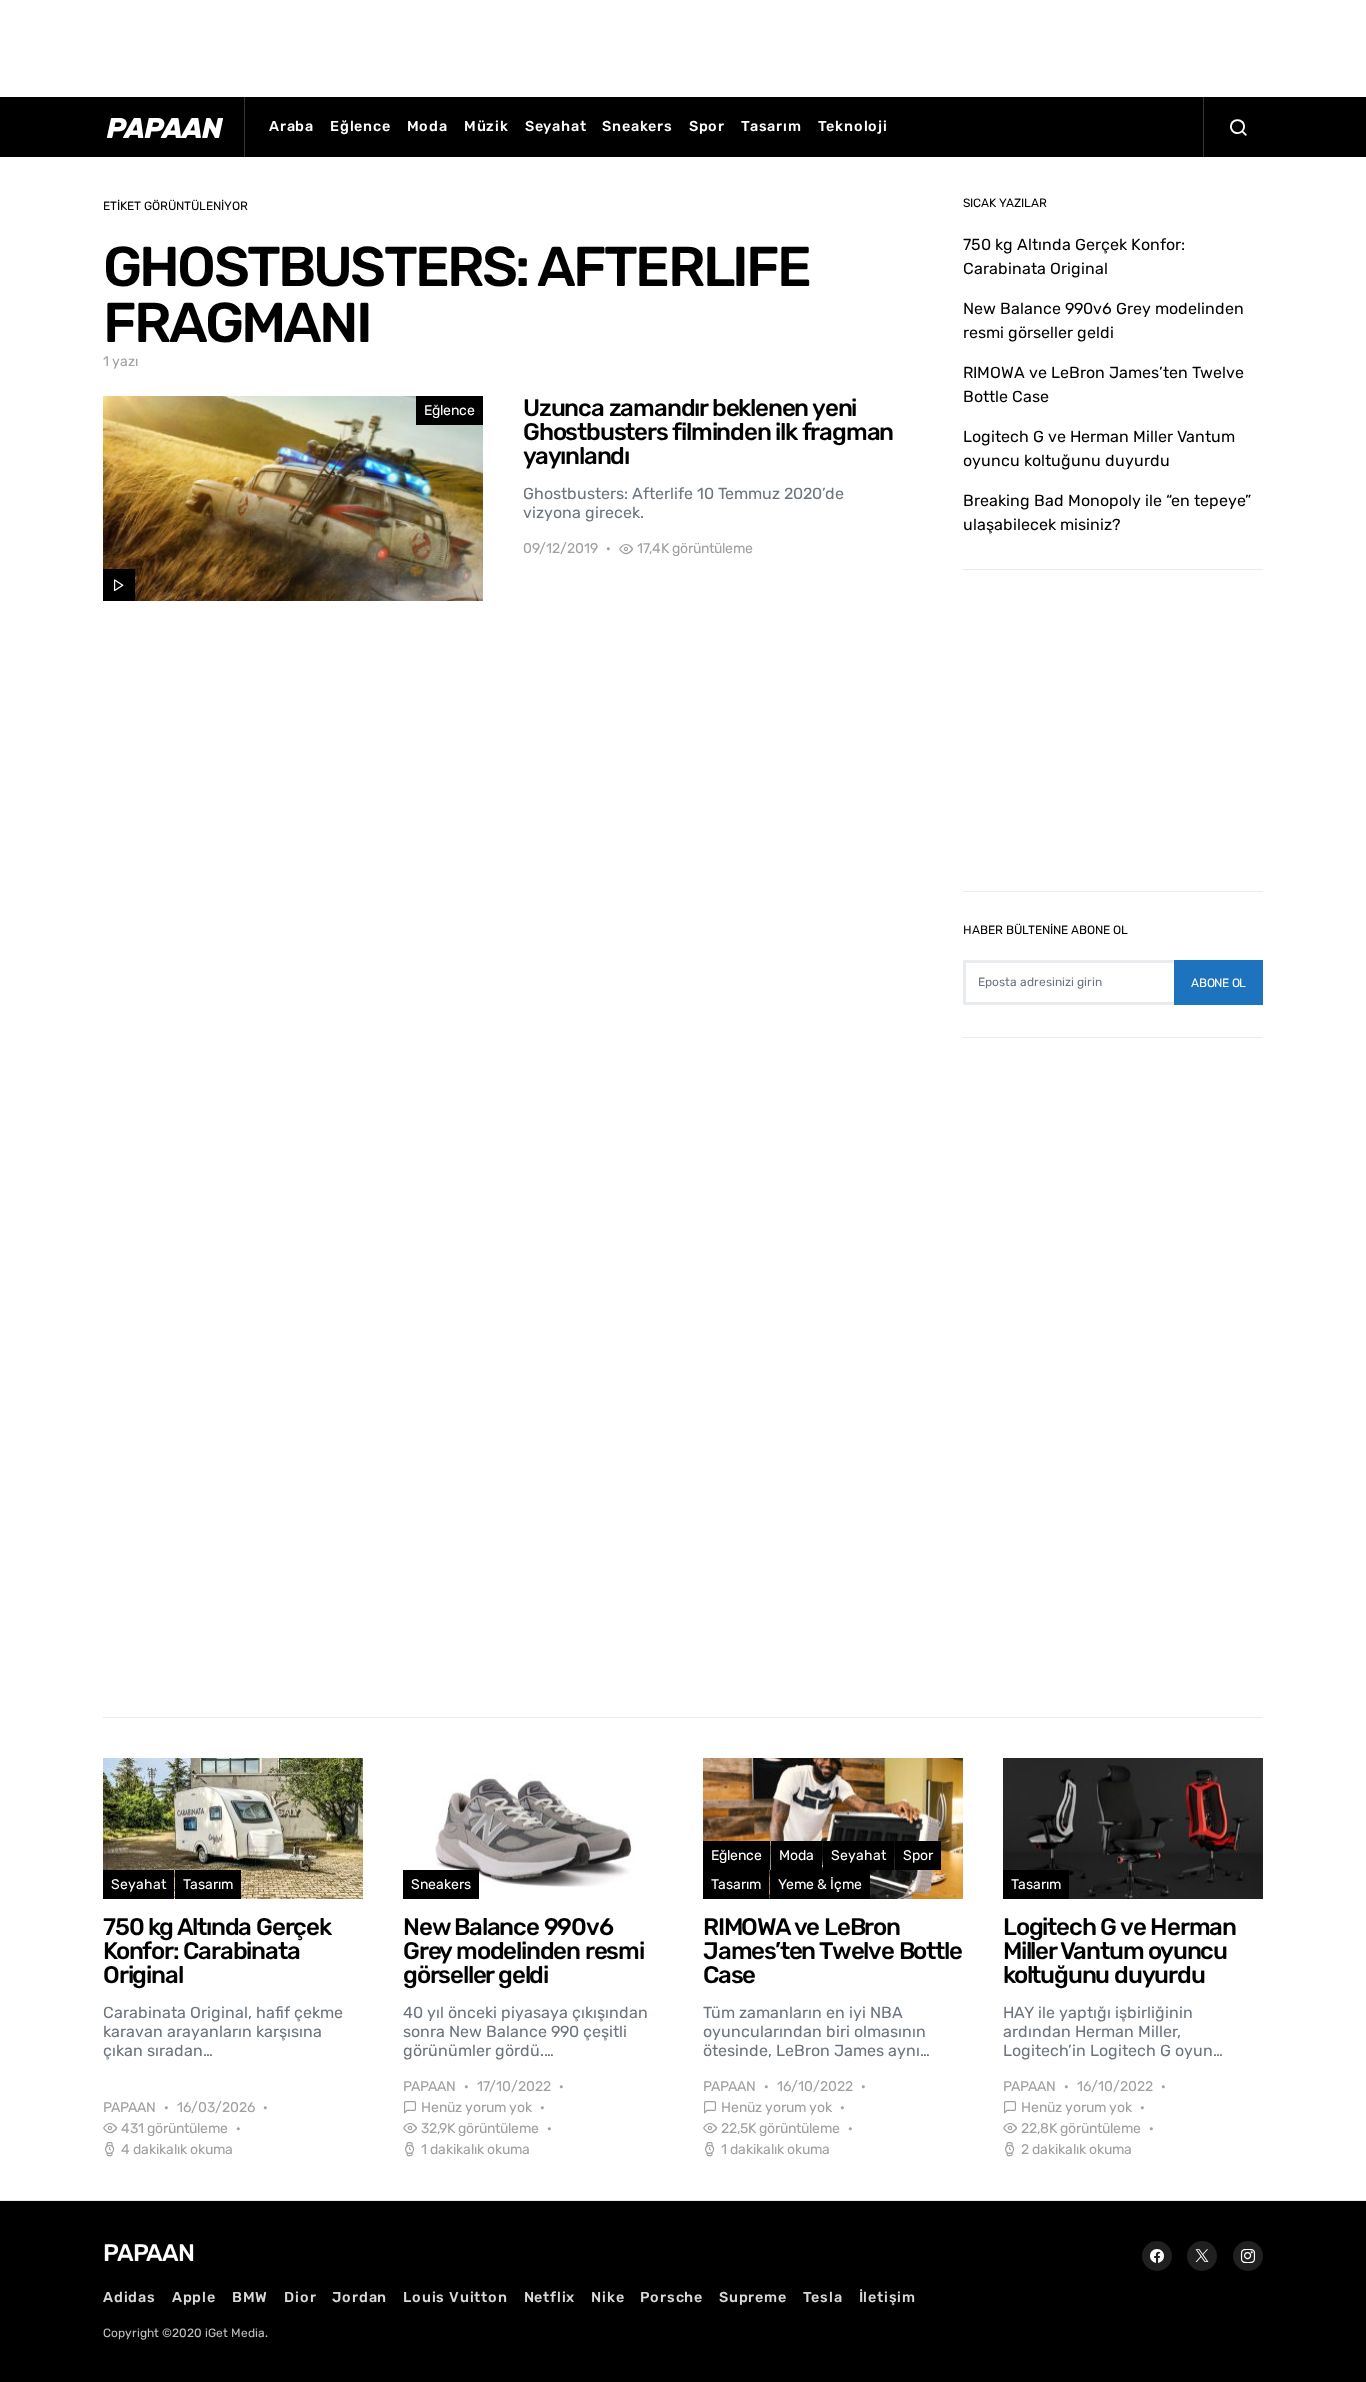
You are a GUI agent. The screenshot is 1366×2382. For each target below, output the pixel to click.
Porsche (671, 2297)
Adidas (129, 2297)
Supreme (753, 2297)
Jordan (359, 2297)
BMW (250, 2297)
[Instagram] (1248, 2256)
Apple (194, 2297)
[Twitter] (1202, 2256)
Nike (607, 2297)
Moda (427, 126)
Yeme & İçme (820, 1884)
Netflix (550, 2297)
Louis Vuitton (455, 2297)
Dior (300, 2297)
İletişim (887, 2297)
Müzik (486, 126)
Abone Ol (1218, 983)
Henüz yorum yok (476, 2107)
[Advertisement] (683, 45)
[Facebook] (1157, 2256)
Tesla (823, 2297)
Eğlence (360, 126)
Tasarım (771, 126)
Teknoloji (853, 126)
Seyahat (556, 126)
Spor (707, 126)
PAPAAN (129, 2107)
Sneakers (637, 126)
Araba (291, 126)
